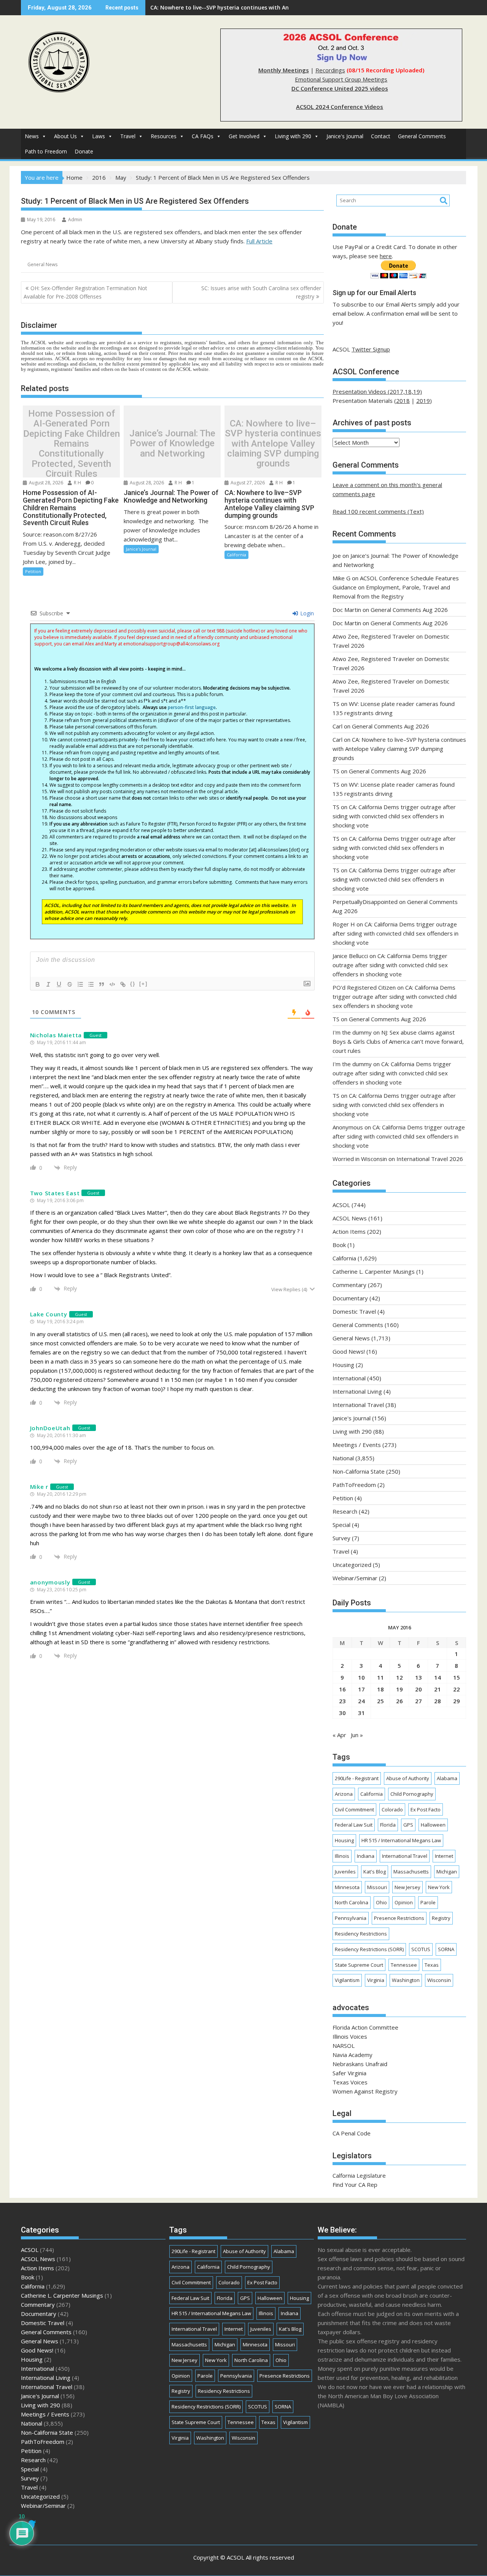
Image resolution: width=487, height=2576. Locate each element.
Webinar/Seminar (355, 1578)
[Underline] (59, 984)
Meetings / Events (357, 1445)
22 (457, 1689)
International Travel (358, 1405)
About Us (65, 136)
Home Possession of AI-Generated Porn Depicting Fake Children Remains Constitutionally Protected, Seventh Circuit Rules (72, 443)
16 (342, 1689)
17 (361, 1689)
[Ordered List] (80, 984)
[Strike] (70, 984)
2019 (423, 401)
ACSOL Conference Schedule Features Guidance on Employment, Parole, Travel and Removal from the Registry (396, 587)
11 (380, 1677)
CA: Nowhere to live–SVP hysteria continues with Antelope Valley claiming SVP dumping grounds (273, 444)
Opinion (404, 1902)
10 (361, 1677)
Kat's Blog (375, 1872)
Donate (84, 151)
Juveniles (345, 1872)
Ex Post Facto (426, 1809)
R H (77, 483)
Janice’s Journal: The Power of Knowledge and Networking (172, 443)
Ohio (381, 1902)
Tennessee (404, 1965)
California (236, 555)
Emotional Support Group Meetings (341, 79)
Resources (164, 136)
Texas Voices (350, 2082)
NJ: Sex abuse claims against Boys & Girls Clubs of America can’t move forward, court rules (398, 1041)
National (343, 1458)
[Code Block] (112, 984)
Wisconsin (439, 1980)
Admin (75, 220)
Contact (381, 136)
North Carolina (352, 1902)
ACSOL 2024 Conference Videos (340, 107)
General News (42, 264)
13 (419, 1677)
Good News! (349, 1351)
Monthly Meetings (284, 70)
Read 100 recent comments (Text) (378, 511)
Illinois (342, 1856)
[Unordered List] (91, 984)
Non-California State (359, 1471)
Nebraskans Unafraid (360, 2064)
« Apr (339, 1735)
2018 (403, 401)
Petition (33, 571)
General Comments (422, 136)
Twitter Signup (371, 349)
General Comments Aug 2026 (409, 610)
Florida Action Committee (365, 2027)
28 (438, 1701)
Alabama (447, 1778)
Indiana (366, 1856)
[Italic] (48, 984)
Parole (428, 1902)
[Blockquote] (102, 984)
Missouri (377, 1887)
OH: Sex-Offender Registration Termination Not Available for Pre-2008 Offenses (85, 292)
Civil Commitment (354, 1809)
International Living (357, 1391)
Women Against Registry (365, 2091)
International (349, 1378)
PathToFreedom (354, 1485)
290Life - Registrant (357, 1778)
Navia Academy (353, 2055)
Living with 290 (293, 136)
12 (399, 1677)
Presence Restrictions (399, 1918)
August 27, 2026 (247, 483)
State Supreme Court (359, 1965)
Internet (444, 1856)
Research (345, 1511)
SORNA (446, 1949)
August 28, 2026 (45, 483)
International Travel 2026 (430, 1159)
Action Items (349, 1231)
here (386, 256)
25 (380, 1701)
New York (439, 1887)
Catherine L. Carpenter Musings (374, 1271)
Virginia (376, 1980)
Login (306, 613)
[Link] (123, 984)
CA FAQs (203, 136)
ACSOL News (350, 1218)
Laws (99, 136)
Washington (406, 1980)
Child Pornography (412, 1794)
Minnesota (347, 1887)
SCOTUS (421, 1949)
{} (133, 984)
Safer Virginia (349, 2073)
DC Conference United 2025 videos (340, 88)
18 (380, 1689)
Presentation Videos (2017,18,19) (377, 391)
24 (361, 1701)
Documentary (350, 1298)
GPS (408, 1825)
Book (339, 1245)
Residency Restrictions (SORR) (369, 1949)
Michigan (447, 1872)
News (32, 136)
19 (399, 1689)
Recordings (330, 70)
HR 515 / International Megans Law (401, 1840)
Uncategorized (352, 1565)
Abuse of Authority (408, 1778)
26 (399, 1701)
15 (457, 1677)
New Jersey (407, 1887)
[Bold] (38, 984)
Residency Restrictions (361, 1934)
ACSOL (341, 1205)
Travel (128, 136)
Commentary (349, 1285)
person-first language (192, 707)
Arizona (344, 1794)
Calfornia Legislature (359, 2175)
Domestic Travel (354, 1311)
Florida (388, 1825)
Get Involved (244, 136)
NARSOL (344, 2046)
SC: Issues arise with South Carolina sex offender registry (261, 292)
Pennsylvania (351, 1918)
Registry (441, 1918)
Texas (432, 1965)
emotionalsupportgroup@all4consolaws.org (171, 644)
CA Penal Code (352, 2133)
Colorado (392, 1809)
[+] (143, 984)
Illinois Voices (350, 2036)
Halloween (433, 1825)
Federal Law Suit (354, 1825)
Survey (341, 1538)
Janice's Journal (345, 136)
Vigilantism (347, 1980)
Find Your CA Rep (355, 2185)
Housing (343, 1365)
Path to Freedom (46, 151)
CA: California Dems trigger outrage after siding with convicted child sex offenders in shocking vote (394, 816)
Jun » (357, 1735)
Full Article (259, 241)
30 (342, 1713)
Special (341, 1525)
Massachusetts (411, 1872)
